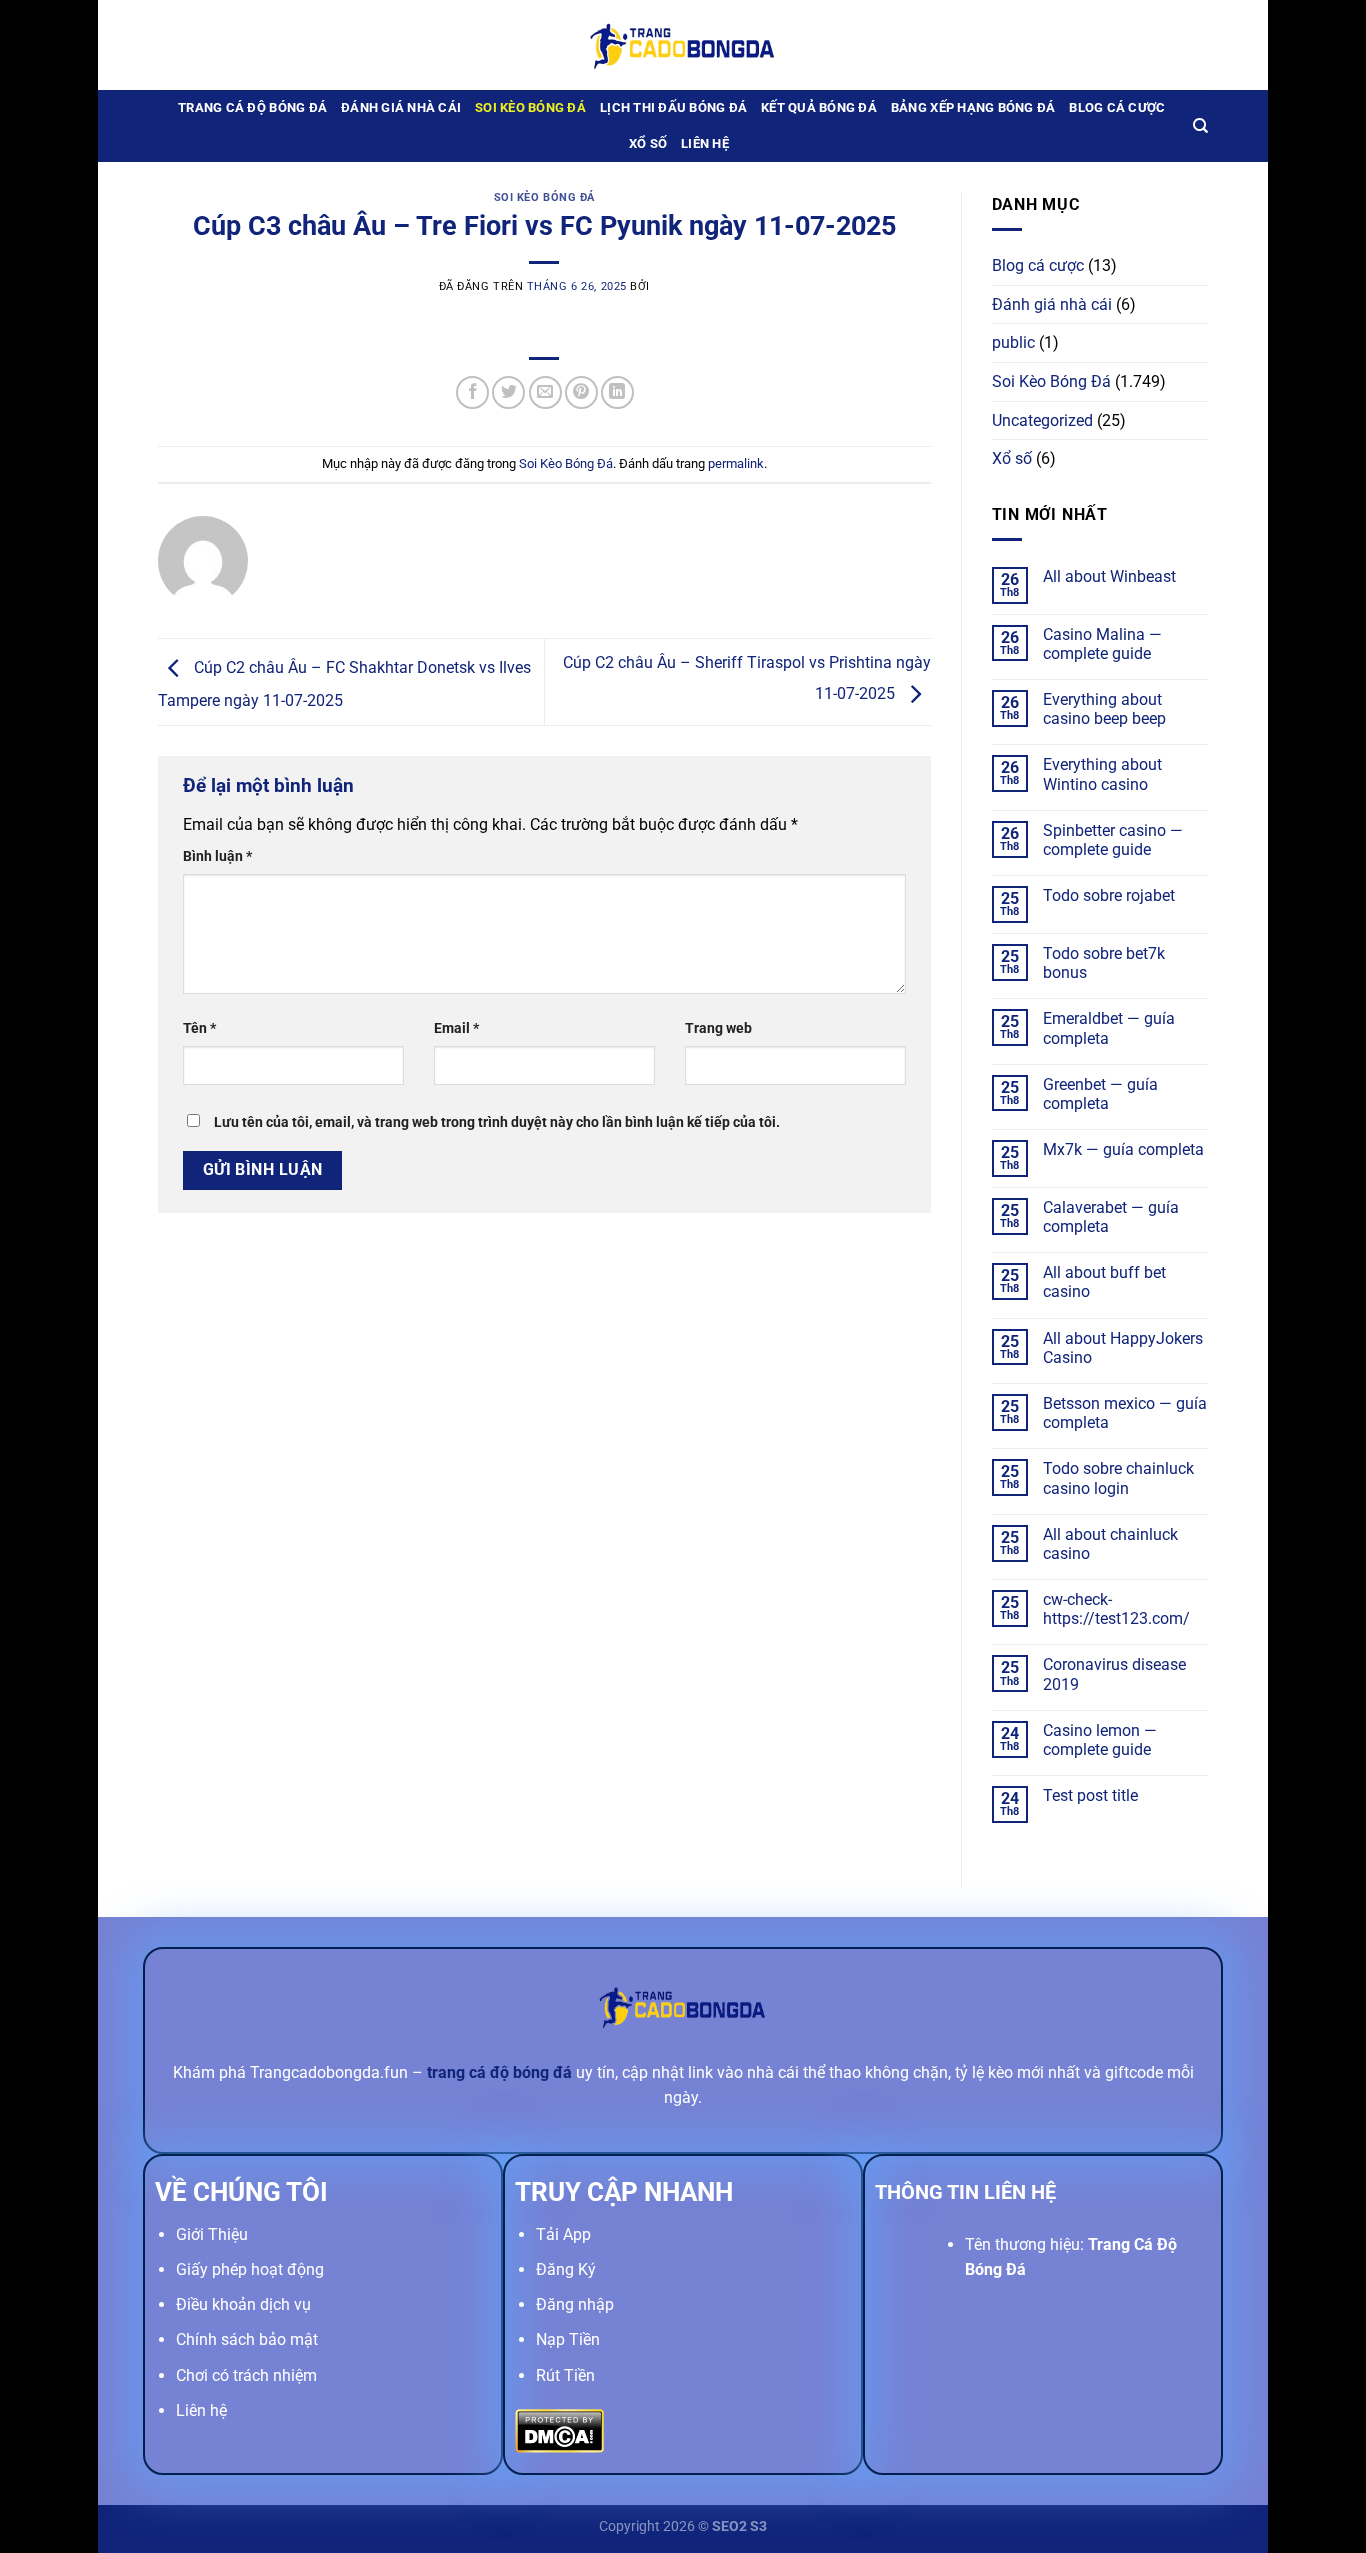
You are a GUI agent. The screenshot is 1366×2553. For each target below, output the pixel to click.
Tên (199, 1028)
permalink (736, 463)
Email (456, 1028)
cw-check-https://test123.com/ (1116, 1609)
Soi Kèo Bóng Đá (530, 107)
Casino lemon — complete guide (1100, 1740)
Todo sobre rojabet (1109, 895)
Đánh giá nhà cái (401, 107)
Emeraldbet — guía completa (1109, 1028)
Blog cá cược (1117, 107)
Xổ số (648, 143)
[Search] (1200, 126)
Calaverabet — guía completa (1111, 1217)
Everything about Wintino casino (1102, 774)
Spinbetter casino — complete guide (1113, 840)
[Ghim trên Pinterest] (581, 392)
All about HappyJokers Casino (1123, 1348)
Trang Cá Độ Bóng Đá (252, 107)
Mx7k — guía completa (1123, 1149)
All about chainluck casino (1110, 1544)
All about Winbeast (1109, 576)
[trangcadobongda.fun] (683, 44)
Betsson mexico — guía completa (1125, 1413)
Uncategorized (1042, 420)
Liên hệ (705, 143)
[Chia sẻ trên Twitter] (508, 392)
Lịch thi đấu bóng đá (673, 107)
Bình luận (217, 856)
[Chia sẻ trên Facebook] (472, 392)
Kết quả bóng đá (819, 107)
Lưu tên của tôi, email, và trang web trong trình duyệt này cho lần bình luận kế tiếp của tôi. (497, 1122)
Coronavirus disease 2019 (1114, 1674)
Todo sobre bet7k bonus (1104, 963)
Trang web (718, 1028)
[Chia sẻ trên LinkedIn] (617, 392)
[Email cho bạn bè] (545, 392)
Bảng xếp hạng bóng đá (973, 107)
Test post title (1090, 1795)
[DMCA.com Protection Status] (559, 2429)
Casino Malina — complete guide (1102, 644)
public (1013, 342)
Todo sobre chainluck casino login (1118, 1478)
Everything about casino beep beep (1104, 709)
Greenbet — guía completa (1100, 1094)
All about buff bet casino (1104, 1282)
